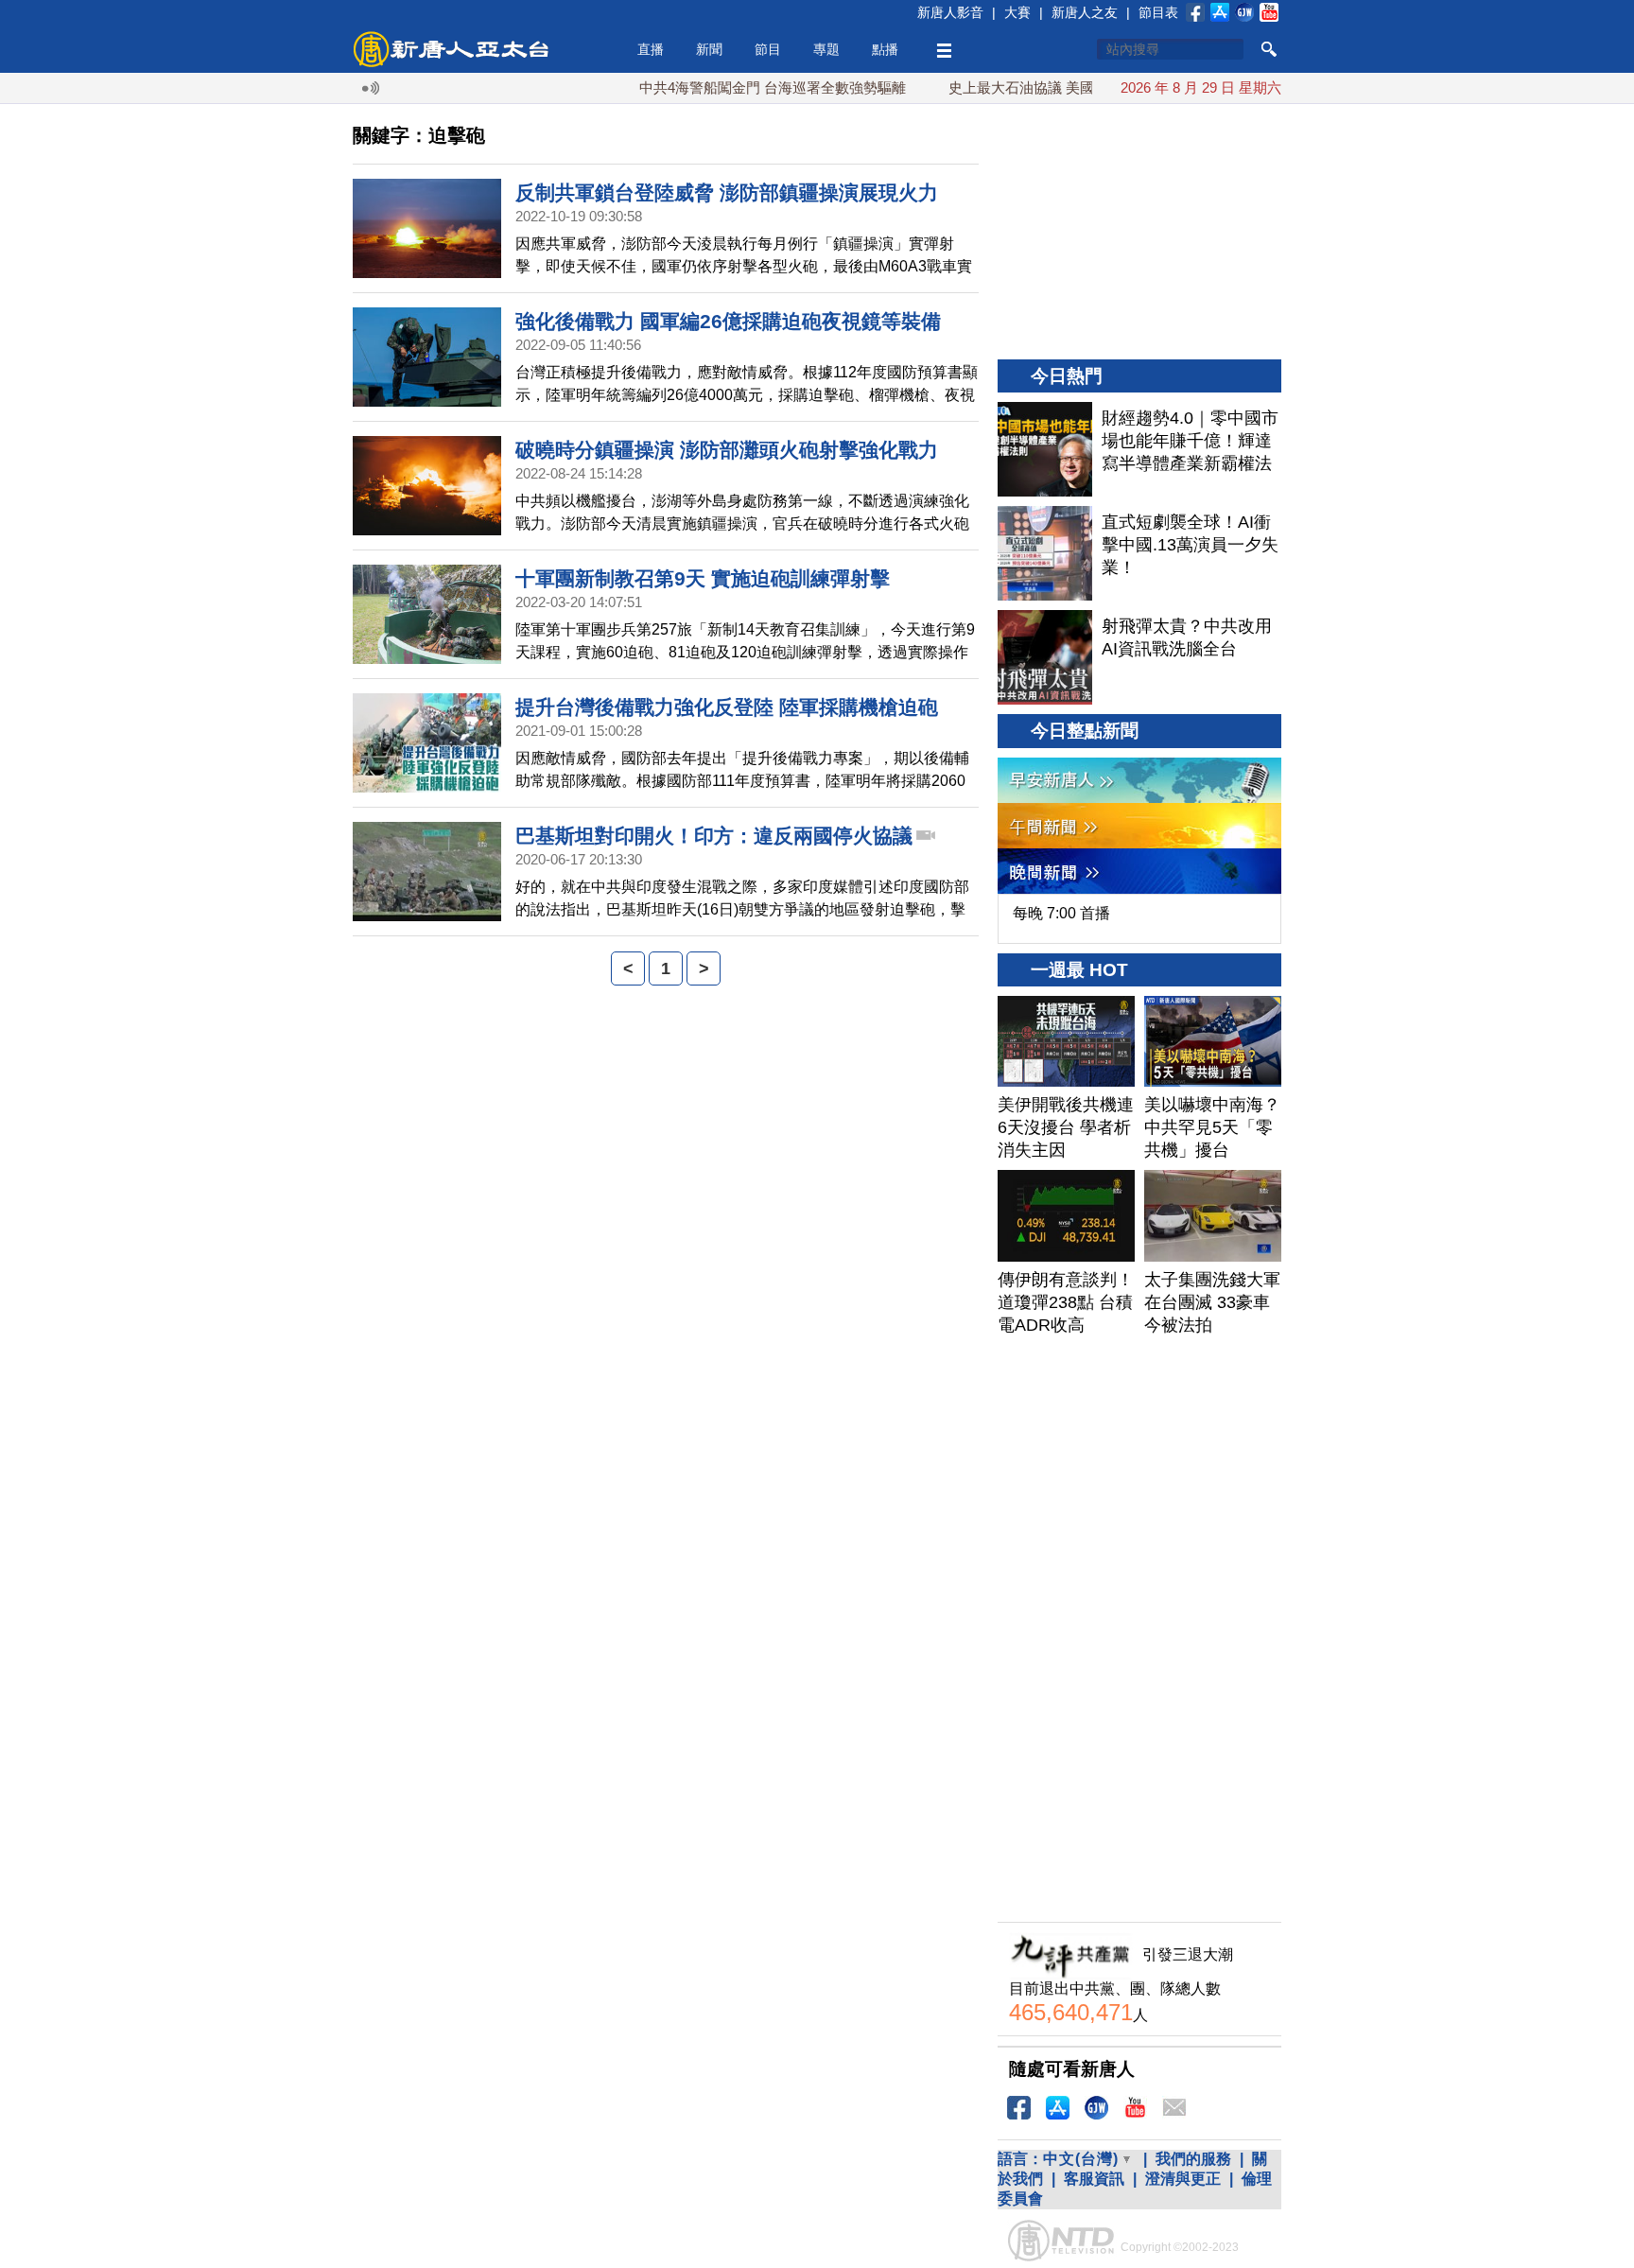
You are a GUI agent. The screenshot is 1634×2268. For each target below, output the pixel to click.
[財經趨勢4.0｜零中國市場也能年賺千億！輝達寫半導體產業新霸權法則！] (1045, 449)
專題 (826, 49)
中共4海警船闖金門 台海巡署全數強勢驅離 (728, 87)
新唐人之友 (1085, 12)
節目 (768, 49)
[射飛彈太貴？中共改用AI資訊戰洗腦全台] (1045, 657)
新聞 (709, 49)
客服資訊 (1094, 2179)
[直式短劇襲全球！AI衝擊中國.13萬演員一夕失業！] (1045, 553)
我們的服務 (1193, 2159)
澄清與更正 (1183, 2179)
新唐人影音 (950, 12)
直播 (651, 49)
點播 (885, 49)
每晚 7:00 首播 (1061, 913)
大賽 (1017, 12)
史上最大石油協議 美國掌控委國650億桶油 (1038, 87)
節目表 (1158, 12)
